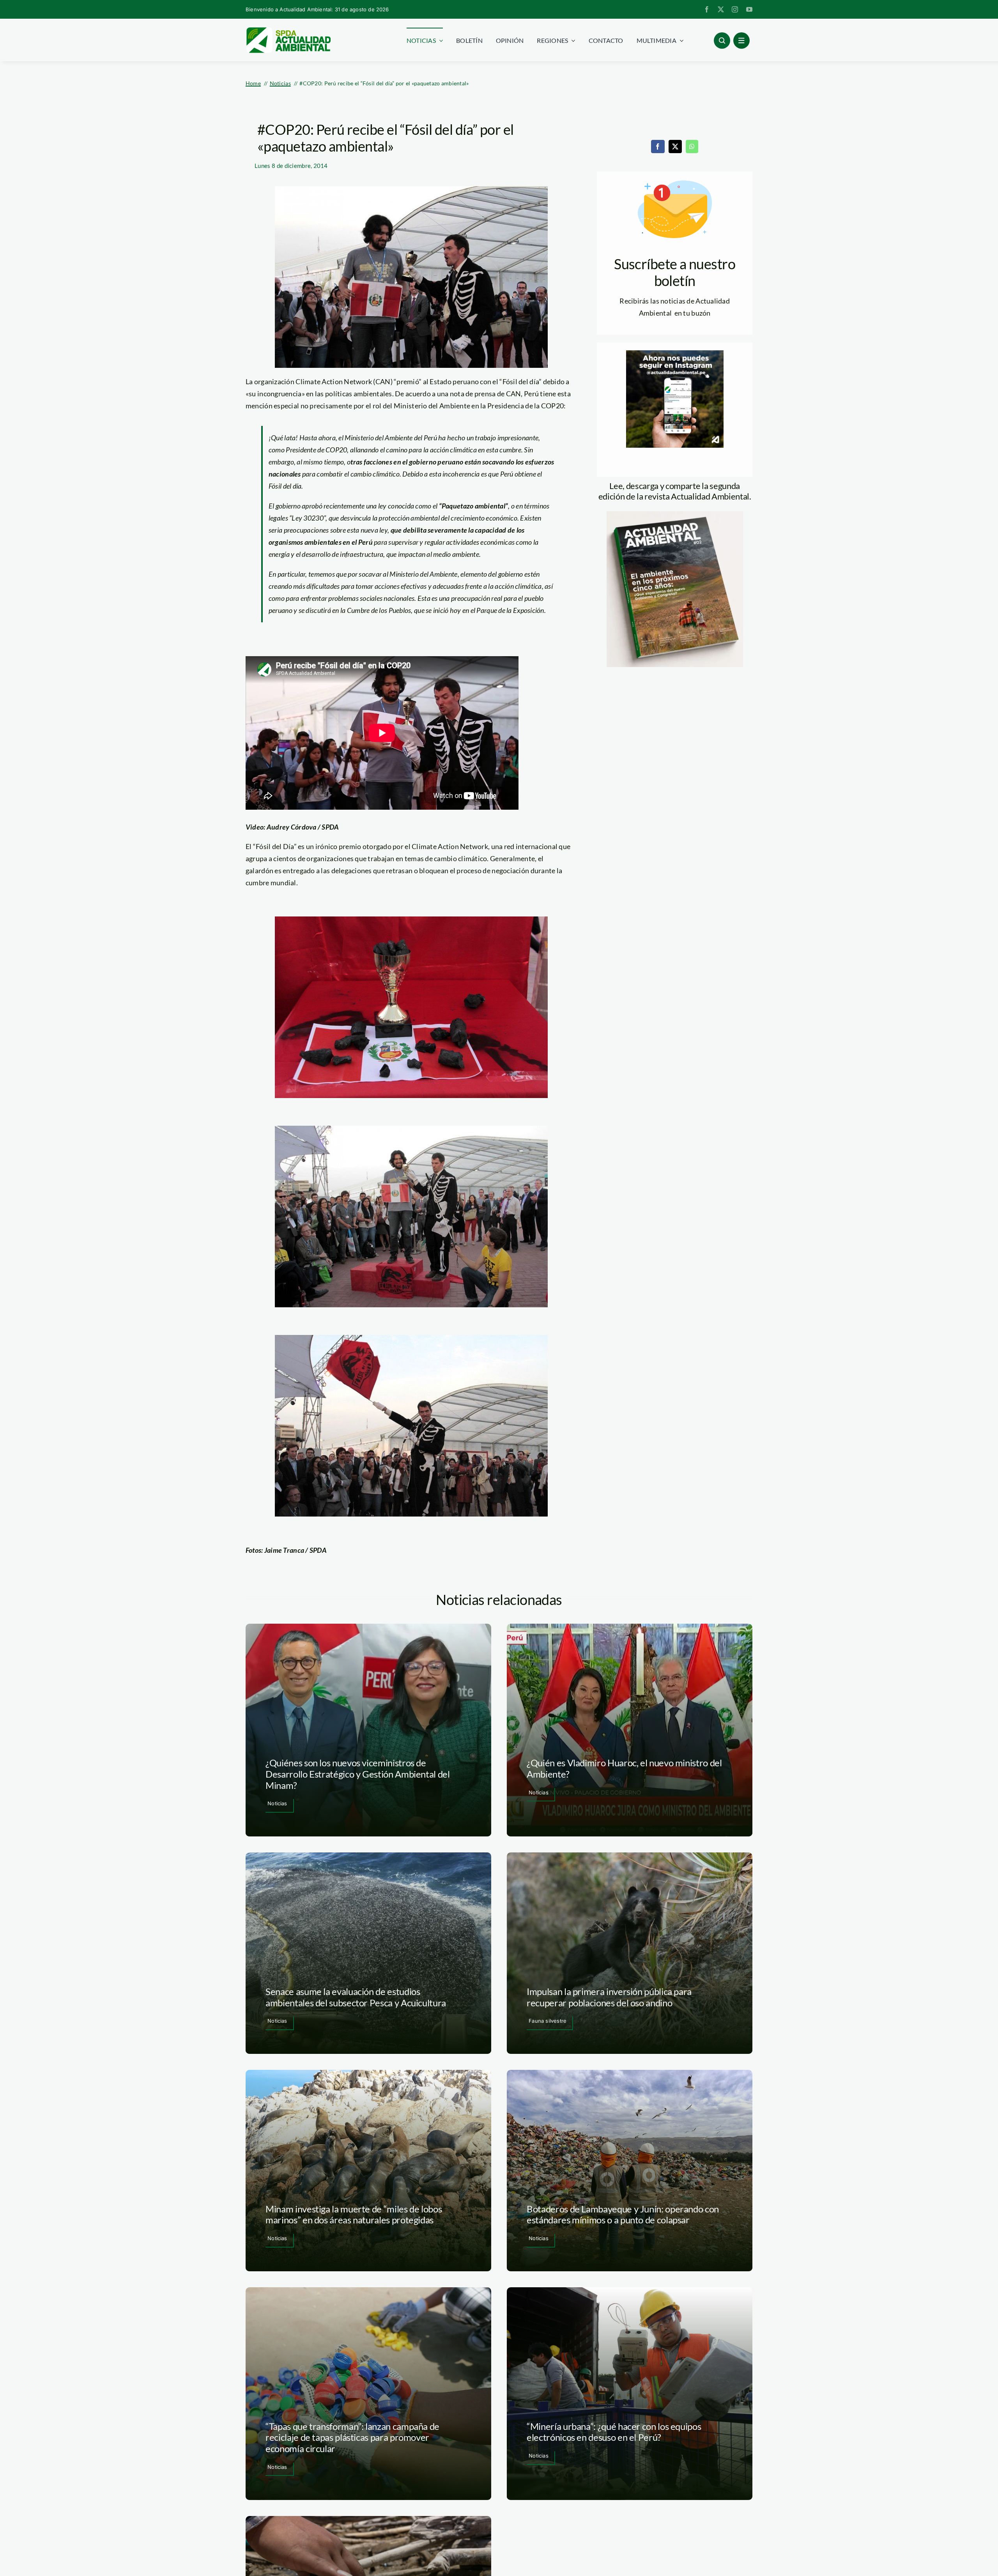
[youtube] (749, 9)
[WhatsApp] (692, 147)
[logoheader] (288, 30)
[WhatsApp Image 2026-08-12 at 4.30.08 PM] (675, 515)
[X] (675, 147)
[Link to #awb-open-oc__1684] (741, 41)
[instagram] (735, 9)
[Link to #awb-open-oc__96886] (722, 41)
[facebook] (707, 9)
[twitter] (721, 9)
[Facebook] (658, 147)
